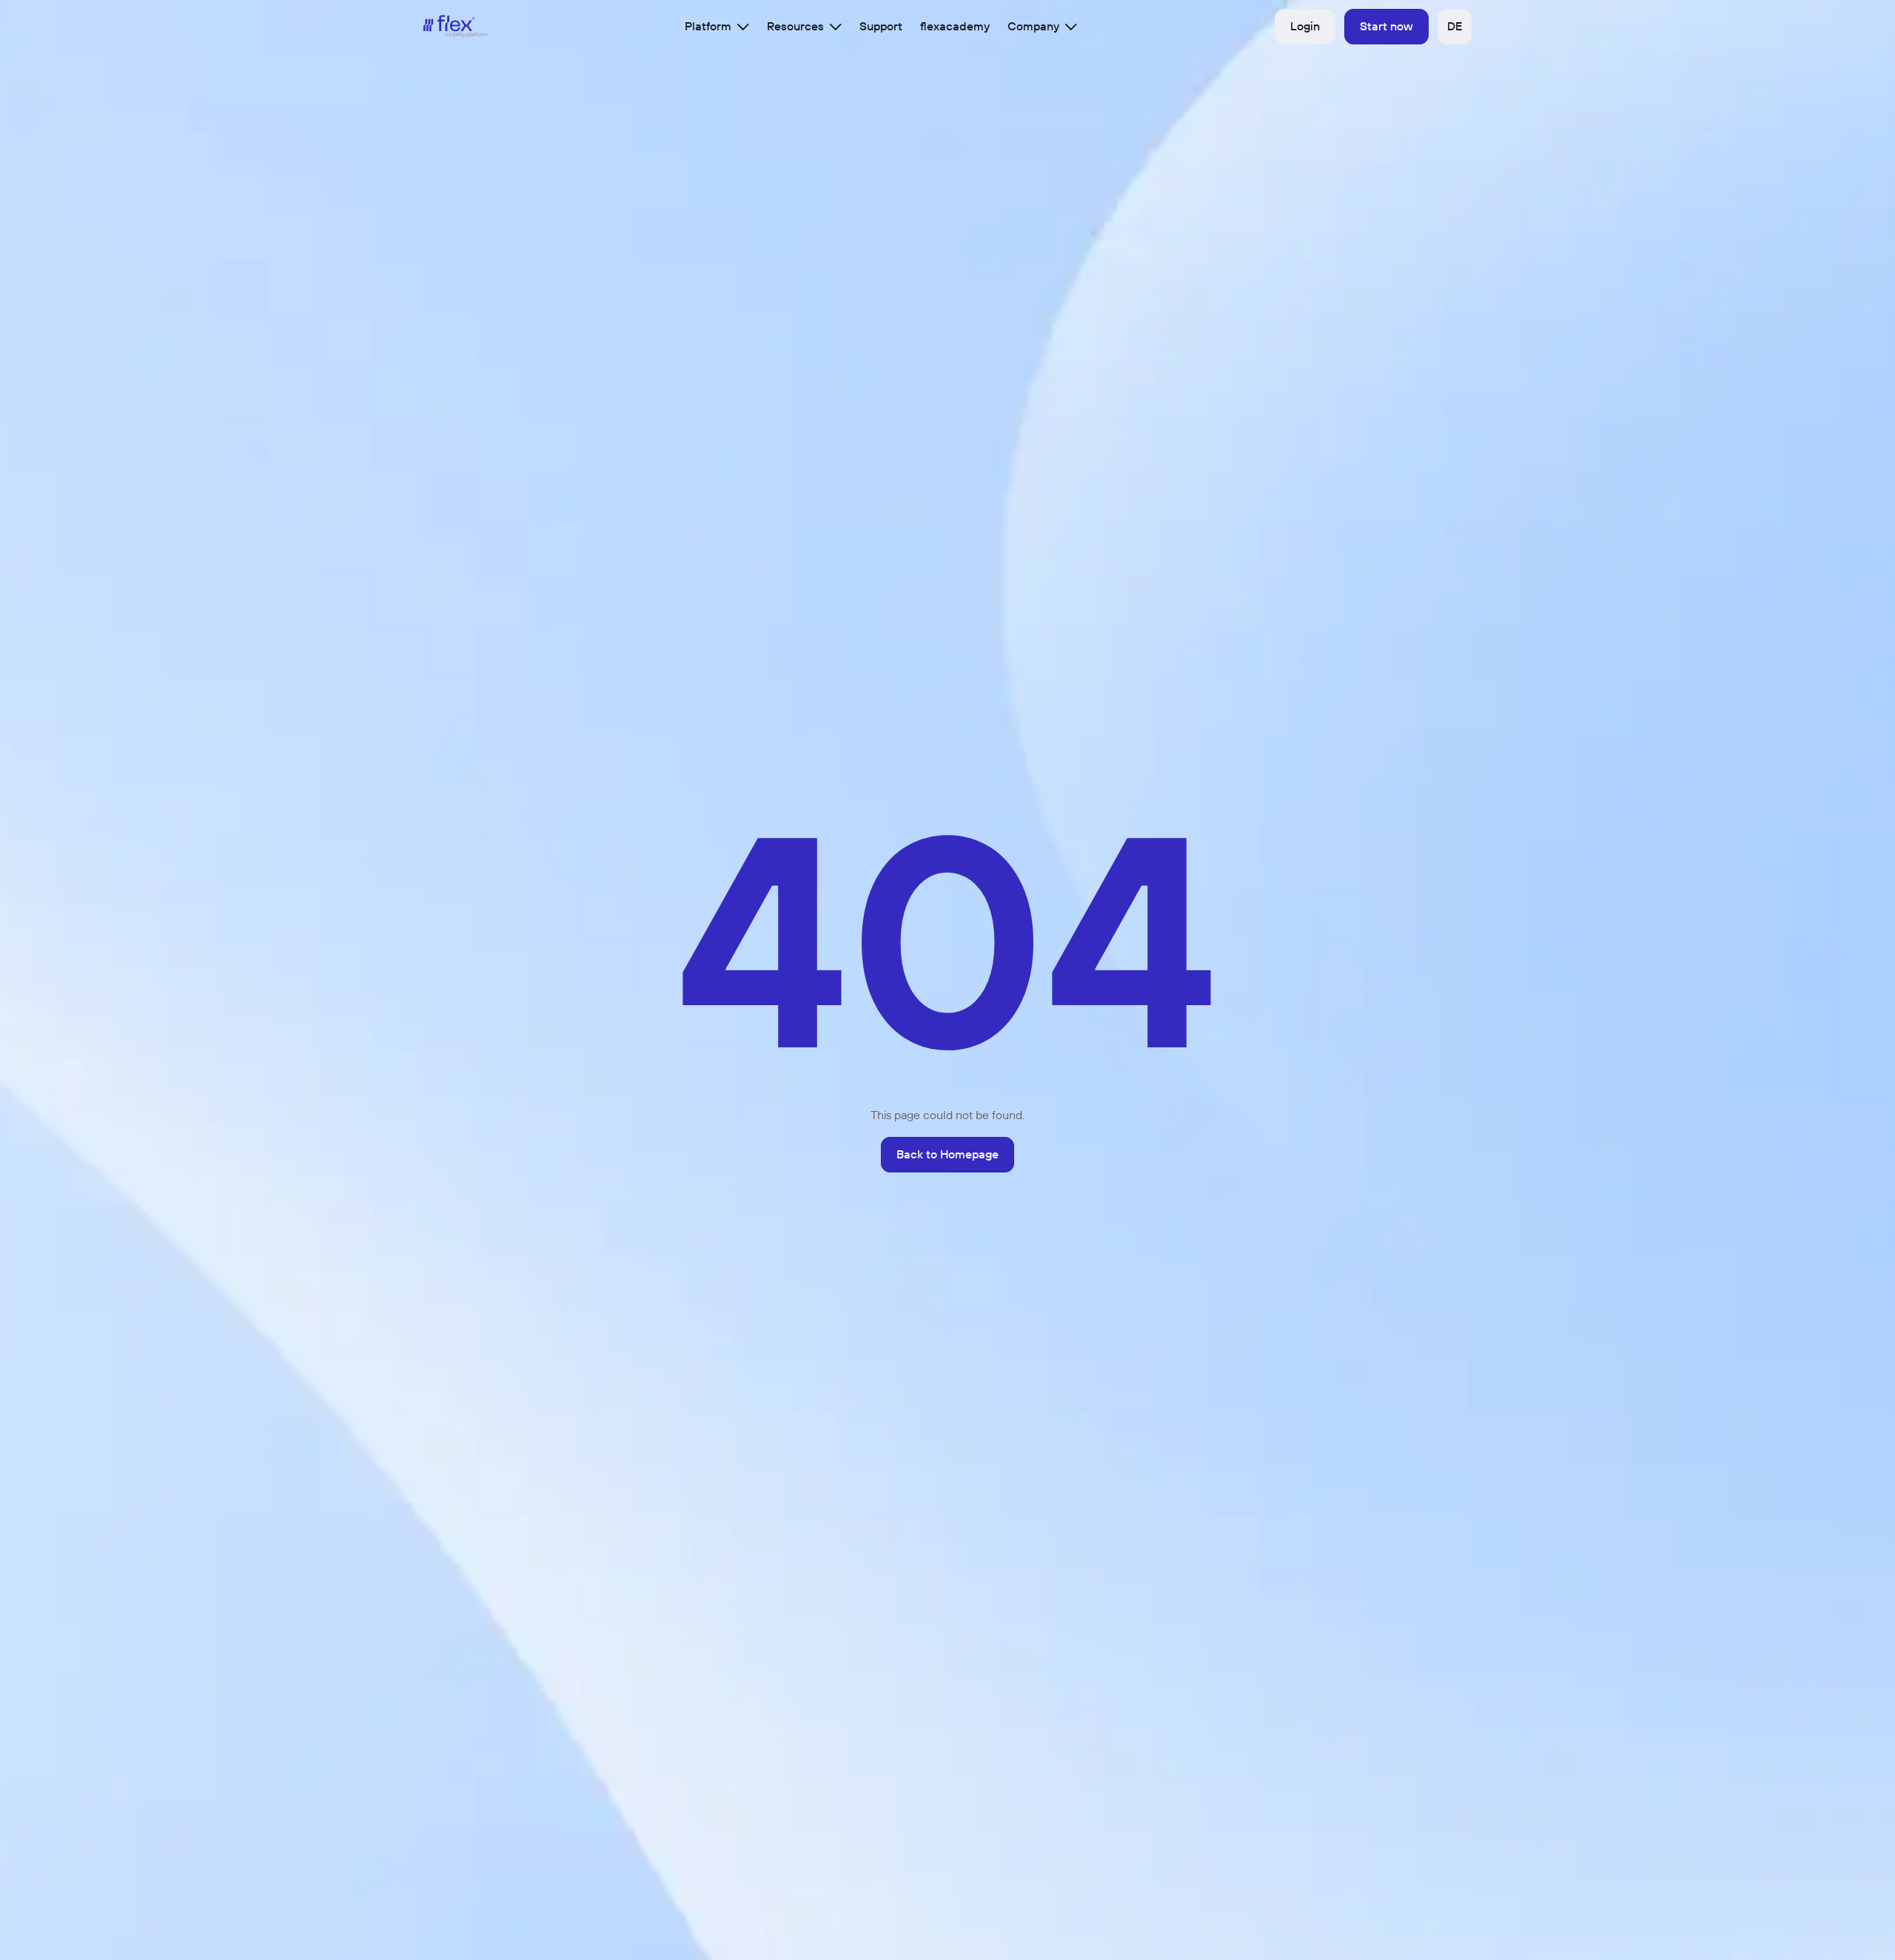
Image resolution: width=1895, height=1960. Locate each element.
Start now (1386, 26)
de (1455, 26)
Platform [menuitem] (708, 26)
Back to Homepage (947, 1154)
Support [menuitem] (881, 26)
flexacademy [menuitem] (955, 26)
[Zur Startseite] (456, 26)
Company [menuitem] (1033, 26)
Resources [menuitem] (795, 26)
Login (1305, 26)
